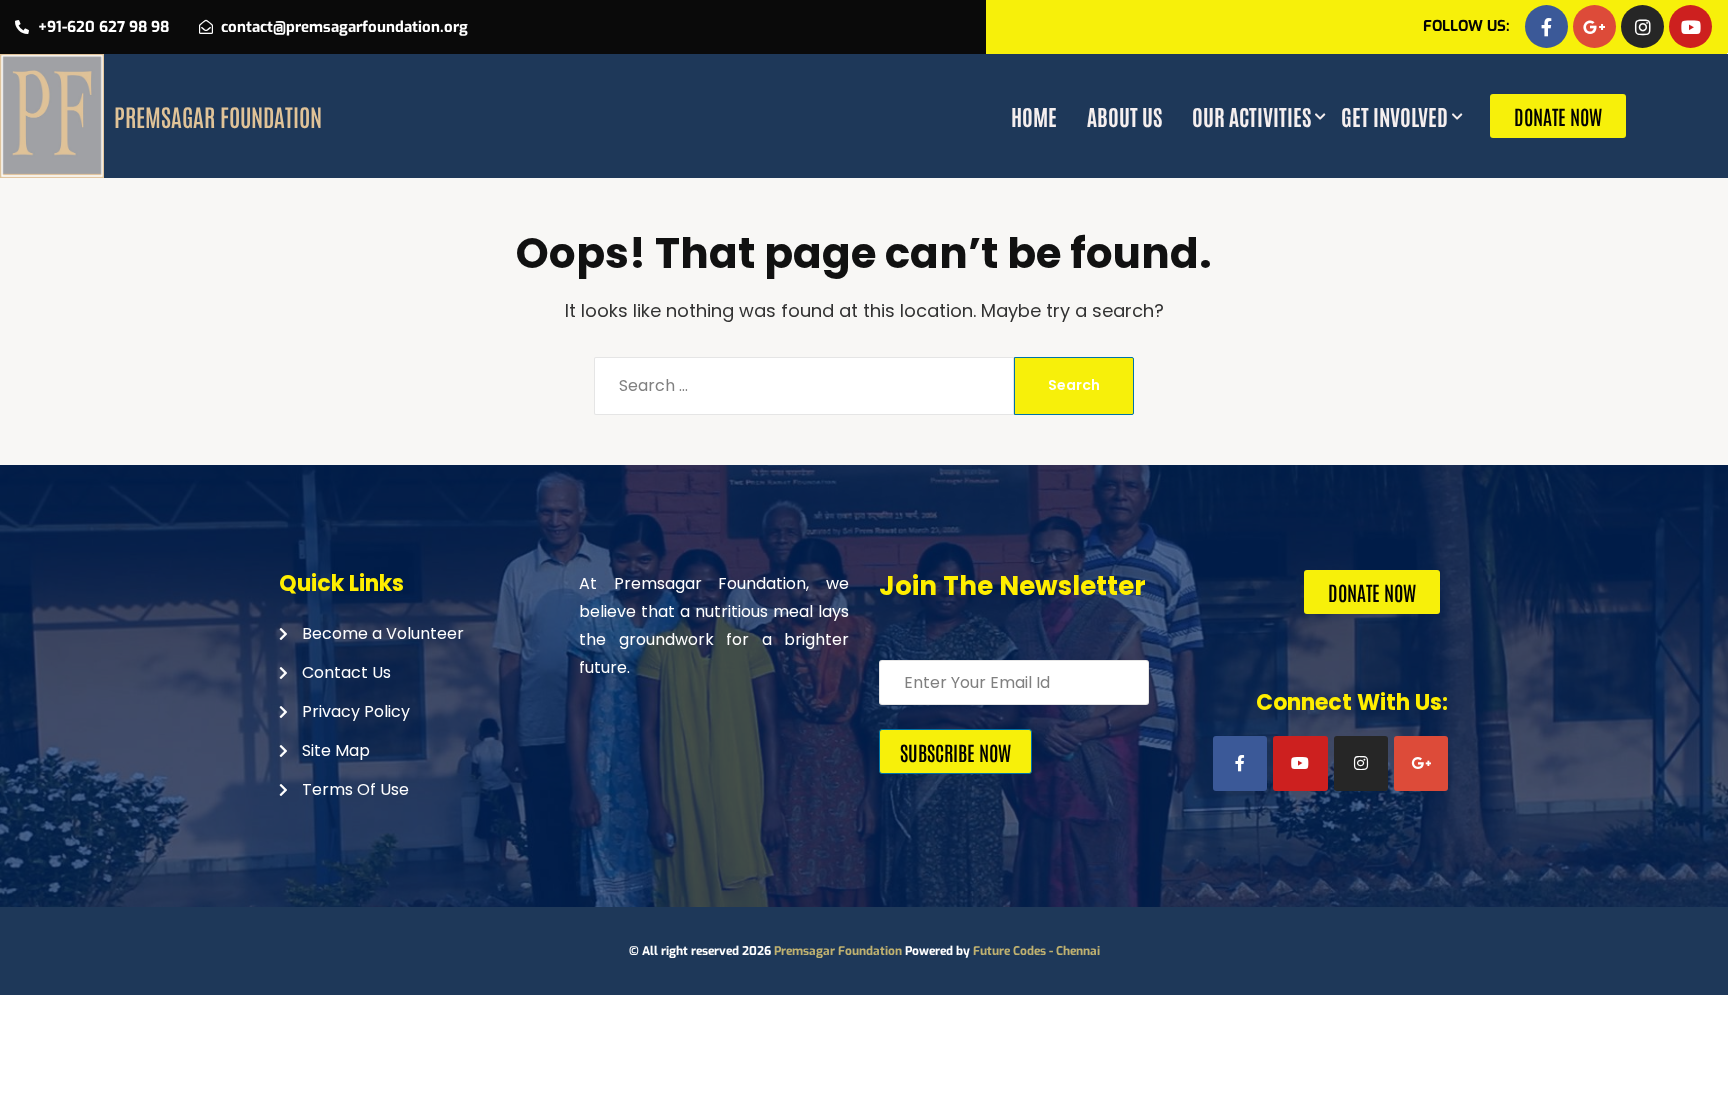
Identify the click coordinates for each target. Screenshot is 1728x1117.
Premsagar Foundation (838, 951)
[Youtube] (1690, 26)
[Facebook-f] (1546, 26)
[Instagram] (1642, 26)
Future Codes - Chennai (1036, 951)
